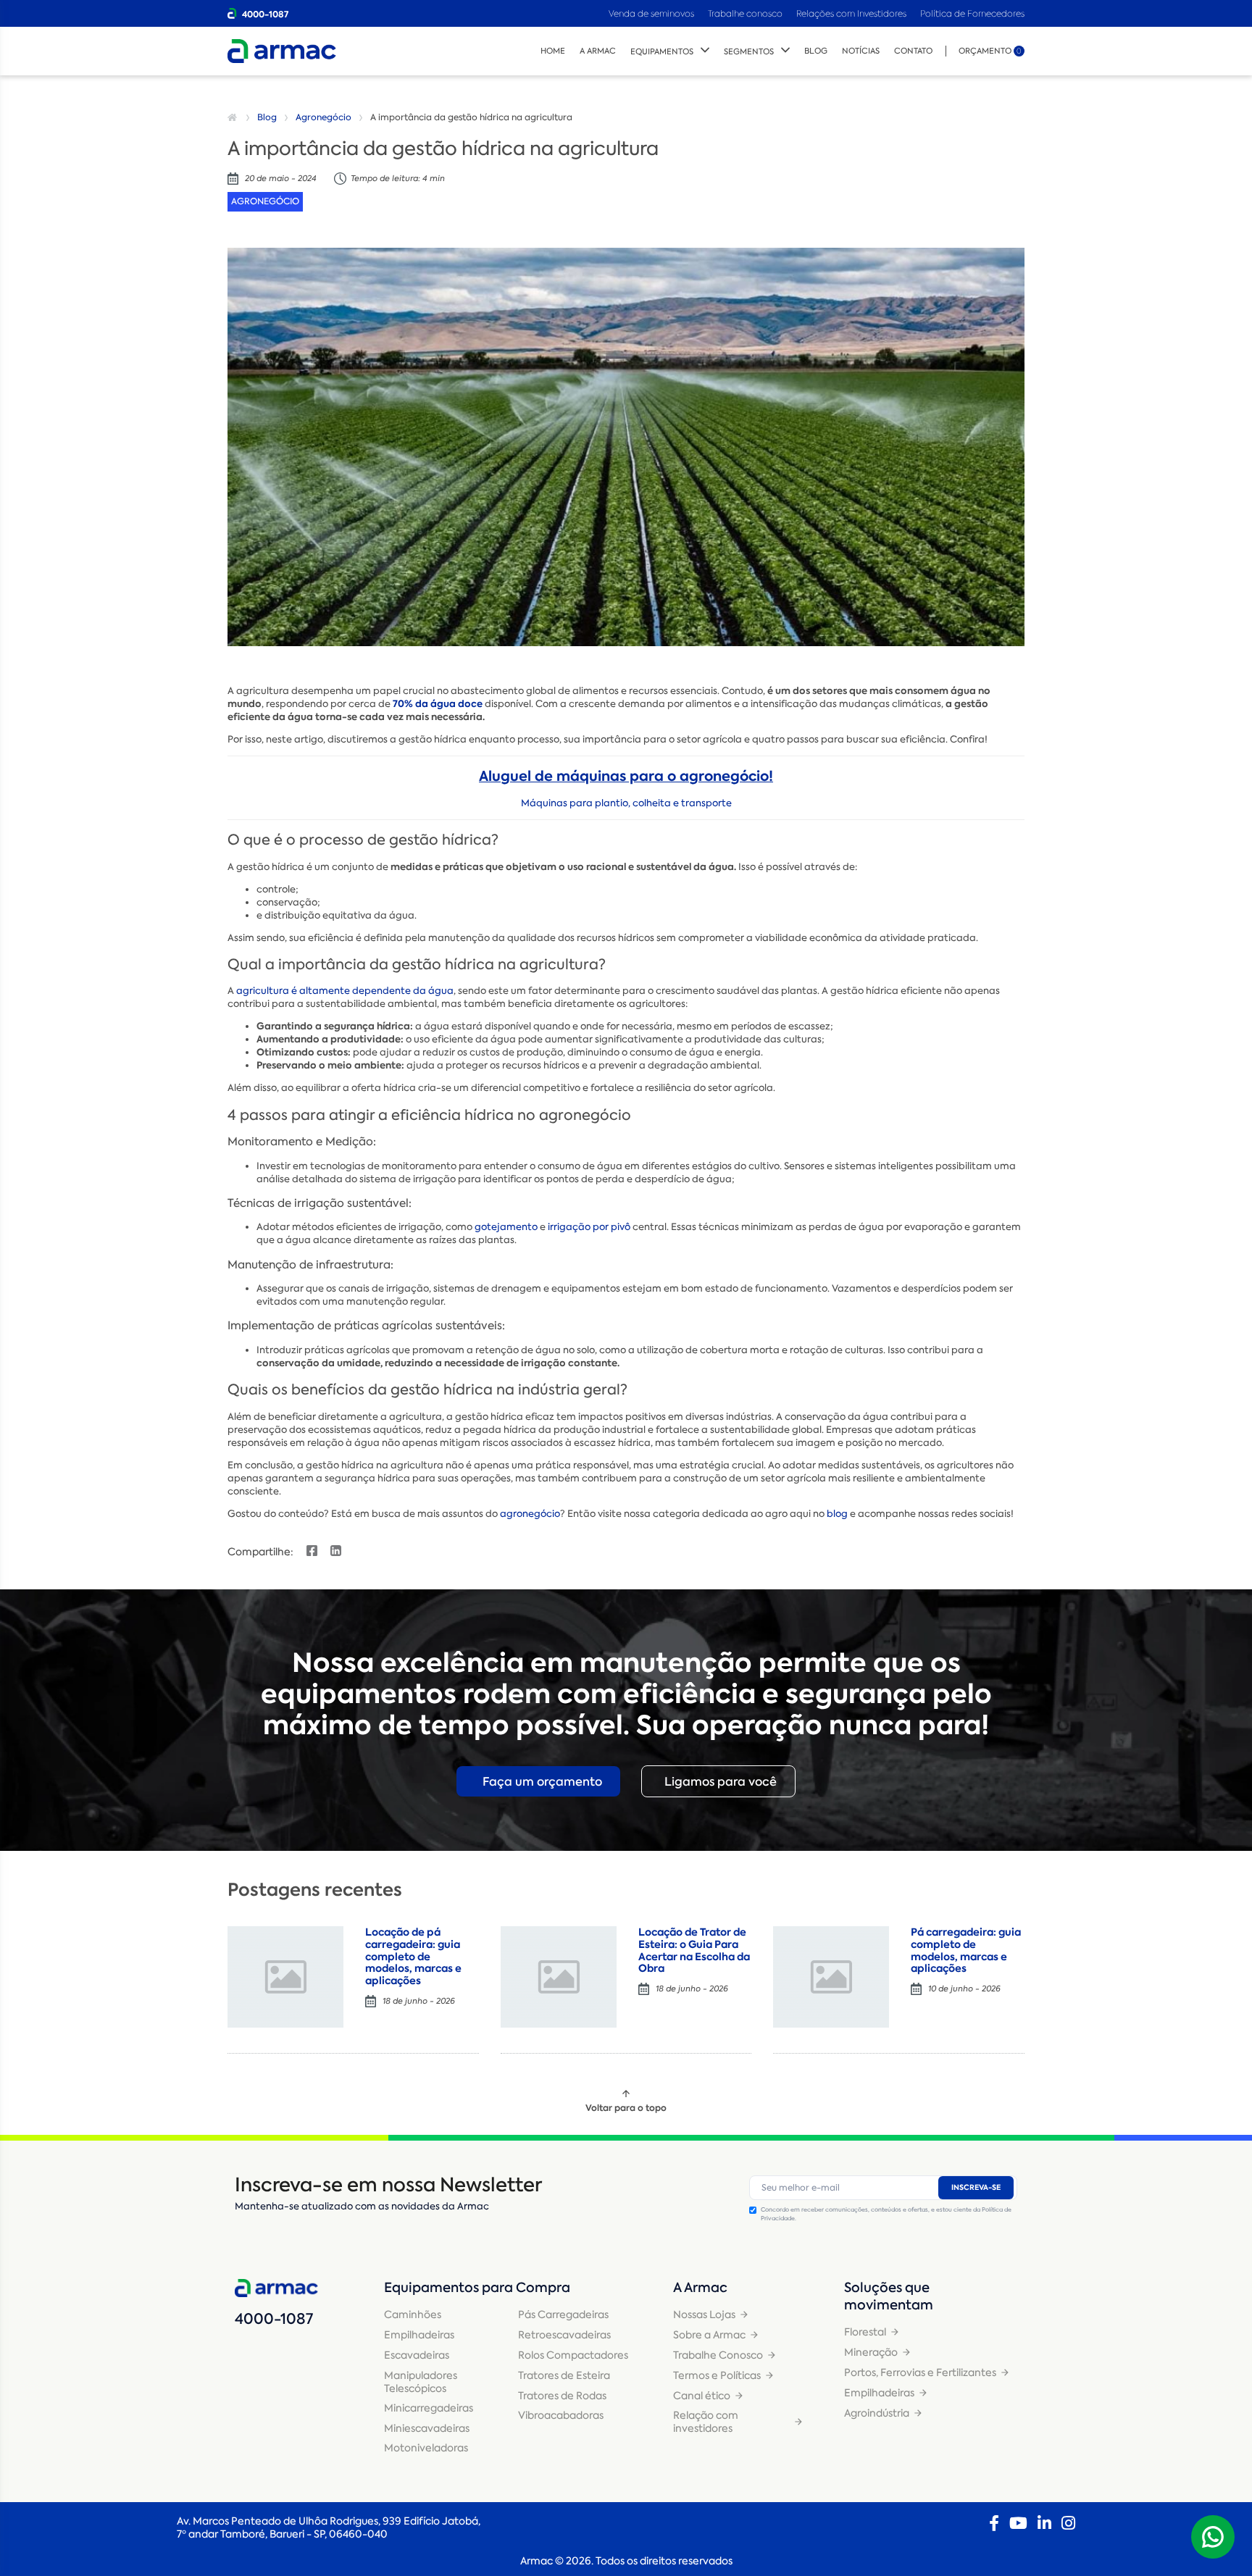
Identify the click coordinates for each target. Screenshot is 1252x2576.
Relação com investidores (706, 2422)
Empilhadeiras (419, 2335)
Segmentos (749, 52)
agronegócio (530, 1514)
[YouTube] (1018, 2523)
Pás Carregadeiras (563, 2314)
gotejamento (506, 1227)
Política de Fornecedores (972, 13)
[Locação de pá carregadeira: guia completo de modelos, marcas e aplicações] (285, 1977)
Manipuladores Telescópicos (421, 2382)
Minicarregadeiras (429, 2408)
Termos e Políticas (717, 2375)
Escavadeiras (417, 2355)
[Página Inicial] (234, 117)
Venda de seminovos (652, 13)
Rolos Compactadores (573, 2355)
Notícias (861, 51)
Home (553, 51)
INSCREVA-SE (976, 2187)
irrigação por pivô (589, 1227)
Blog (816, 51)
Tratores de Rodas (562, 2396)
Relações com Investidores (852, 13)
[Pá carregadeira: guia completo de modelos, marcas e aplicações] (831, 1977)
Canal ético (702, 2396)
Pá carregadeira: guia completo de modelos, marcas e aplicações (966, 1950)
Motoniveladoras (426, 2448)
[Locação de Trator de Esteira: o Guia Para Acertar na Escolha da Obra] (559, 1977)
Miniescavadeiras (427, 2428)
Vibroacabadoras (561, 2415)
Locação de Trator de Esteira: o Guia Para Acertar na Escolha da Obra (694, 1950)
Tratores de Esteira (564, 2375)
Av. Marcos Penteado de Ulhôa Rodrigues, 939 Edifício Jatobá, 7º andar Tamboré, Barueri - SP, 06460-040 (329, 2527)
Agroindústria (877, 2413)
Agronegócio (324, 117)
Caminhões (413, 2314)
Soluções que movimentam (889, 2296)
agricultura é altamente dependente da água (345, 991)
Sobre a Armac (709, 2335)
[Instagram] (1068, 2523)
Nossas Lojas (704, 2314)
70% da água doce (438, 704)
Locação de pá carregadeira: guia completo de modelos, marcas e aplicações (413, 1956)
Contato (913, 51)
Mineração (871, 2352)
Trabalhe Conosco (718, 2355)
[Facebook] (994, 2523)
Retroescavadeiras (564, 2335)
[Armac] (282, 51)
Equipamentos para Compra (477, 2288)
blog (837, 1514)
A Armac (598, 51)
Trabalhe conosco (745, 13)
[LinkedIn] (1044, 2523)
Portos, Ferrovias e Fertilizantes (920, 2372)
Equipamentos (662, 52)
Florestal (865, 2332)
